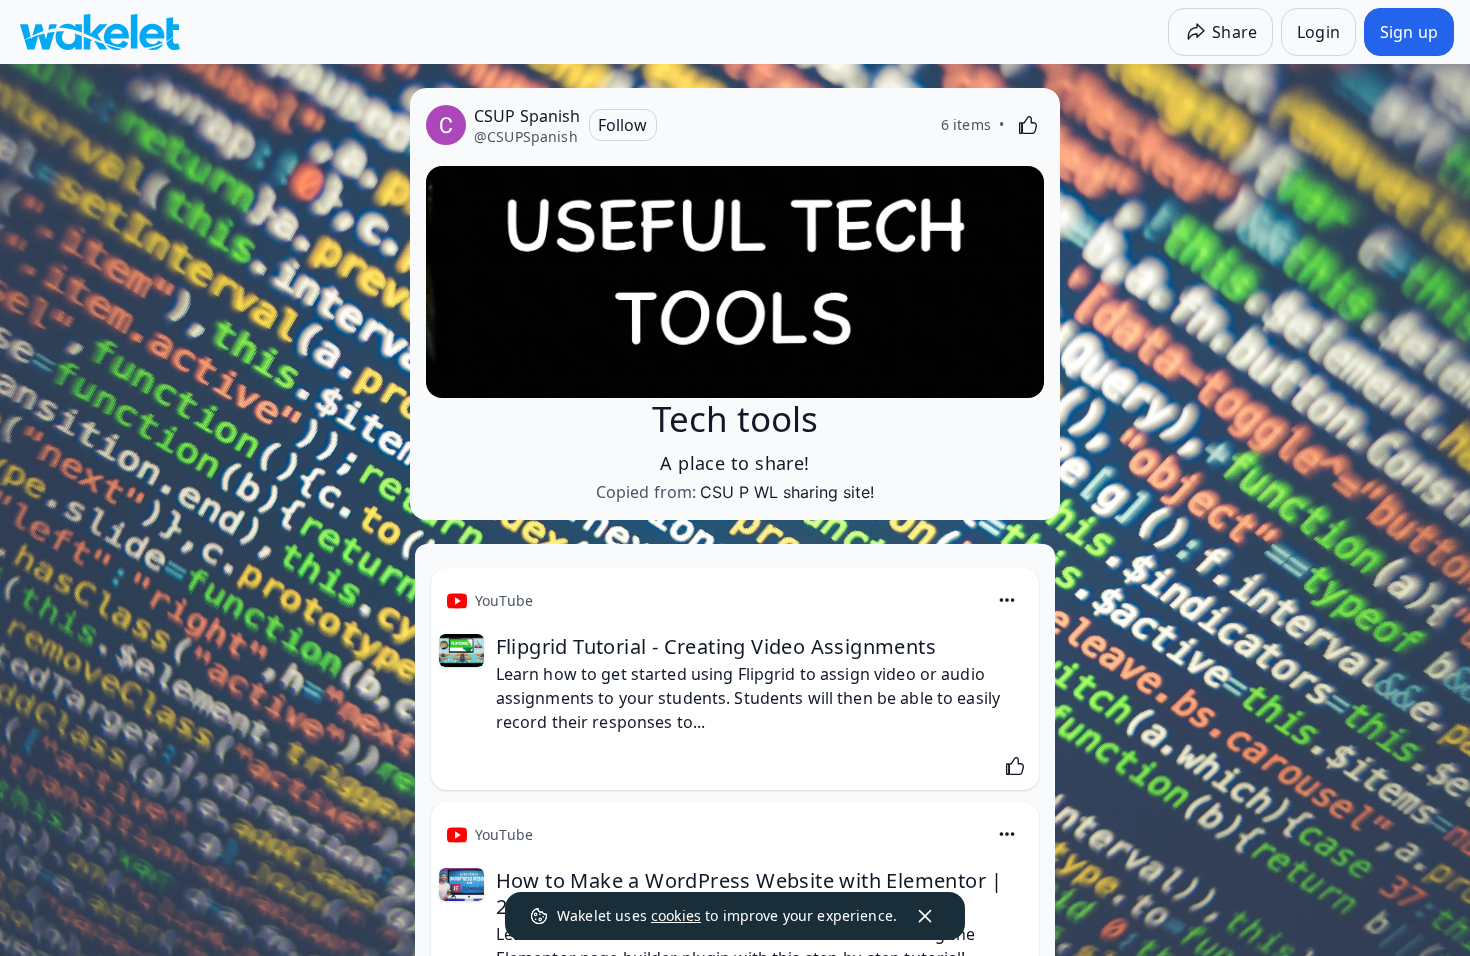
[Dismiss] (925, 916)
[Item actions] (1007, 600)
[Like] (1028, 125)
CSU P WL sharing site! (787, 492)
